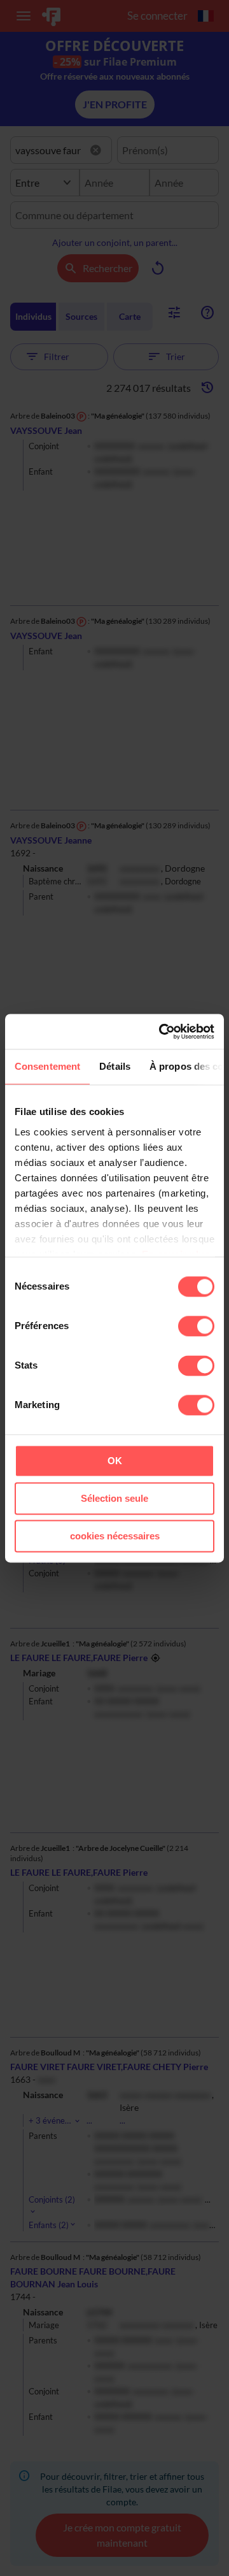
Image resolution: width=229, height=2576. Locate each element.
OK (115, 1461)
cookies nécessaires (115, 1536)
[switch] (196, 1326)
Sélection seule (114, 1498)
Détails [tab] (115, 1066)
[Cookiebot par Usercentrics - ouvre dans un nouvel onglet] (162, 1032)
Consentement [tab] (47, 1066)
